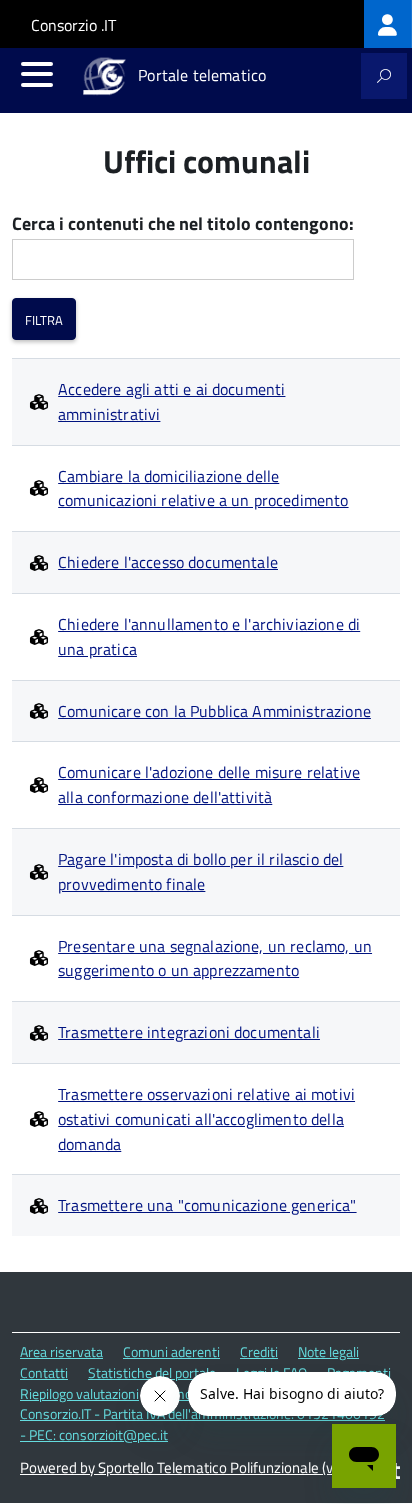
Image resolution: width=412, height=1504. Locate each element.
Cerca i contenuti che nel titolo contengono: (183, 224)
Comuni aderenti (171, 1351)
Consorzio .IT (73, 25)
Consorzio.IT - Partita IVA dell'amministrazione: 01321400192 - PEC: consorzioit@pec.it (202, 1424)
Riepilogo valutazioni (79, 1393)
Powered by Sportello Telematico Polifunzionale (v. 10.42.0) (204, 1467)
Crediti (259, 1351)
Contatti (44, 1372)
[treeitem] (388, 24)
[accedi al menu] (37, 74)
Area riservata (61, 1351)
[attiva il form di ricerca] (384, 76)
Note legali (328, 1351)
